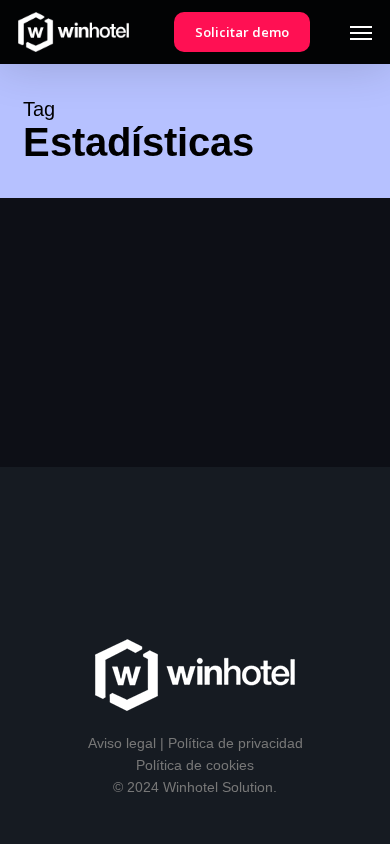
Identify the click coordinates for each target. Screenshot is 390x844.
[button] (361, 32)
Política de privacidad (235, 743)
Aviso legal (122, 743)
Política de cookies (195, 765)
